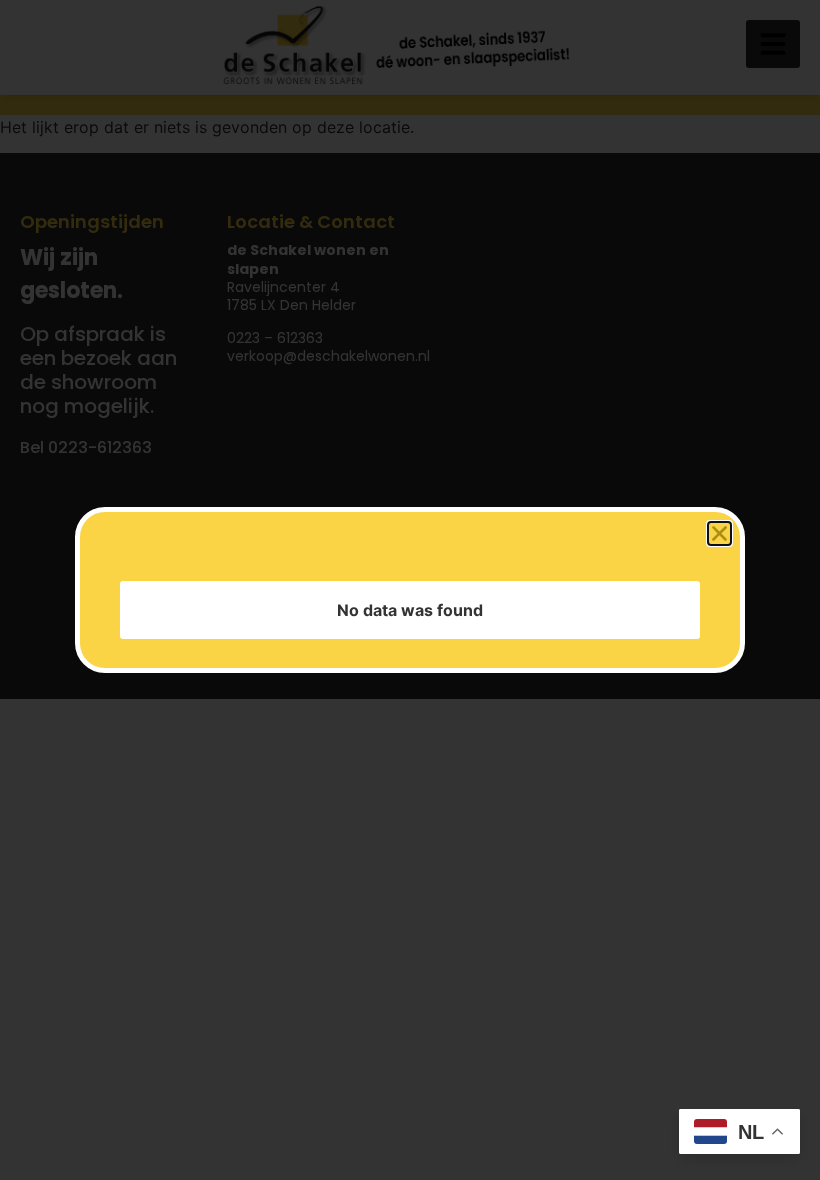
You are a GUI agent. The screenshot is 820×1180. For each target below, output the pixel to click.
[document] (410, 590)
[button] (719, 538)
